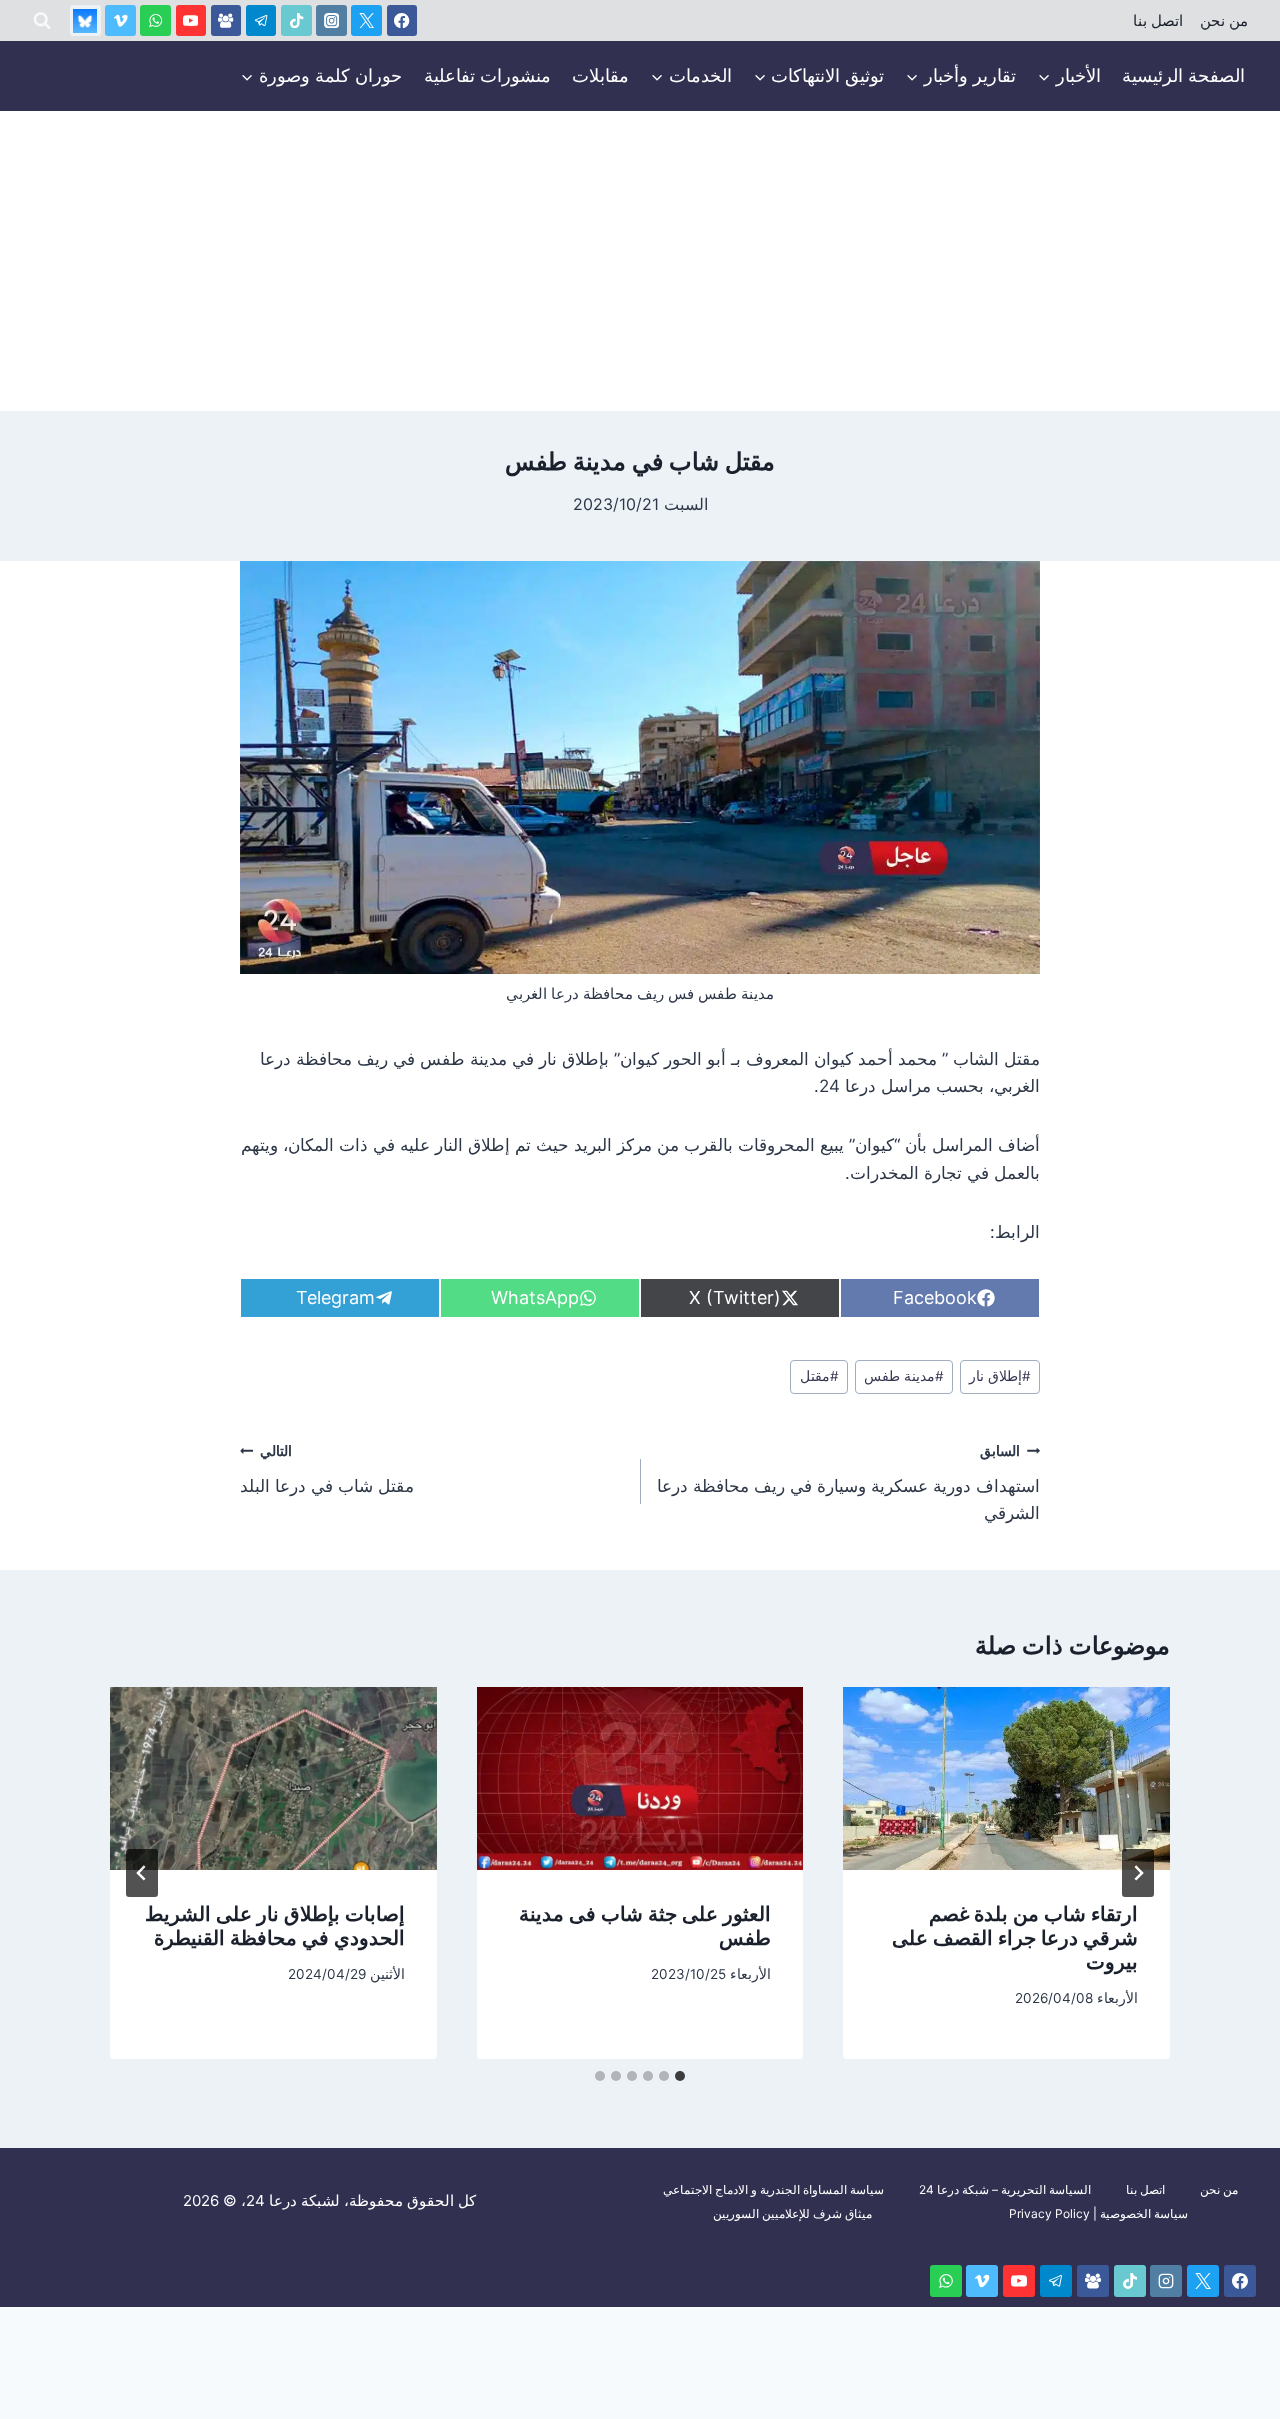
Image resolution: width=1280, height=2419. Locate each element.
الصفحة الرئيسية (1183, 75)
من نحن (1224, 21)
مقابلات (600, 75)
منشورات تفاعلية (487, 75)
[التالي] (142, 1873)
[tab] (680, 2076)
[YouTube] (191, 20)
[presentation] (1006, 1779)
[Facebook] (402, 20)
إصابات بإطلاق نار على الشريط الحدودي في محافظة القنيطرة (275, 1926)
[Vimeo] (120, 20)
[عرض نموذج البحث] (42, 21)
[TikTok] (296, 20)
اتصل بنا (1158, 21)
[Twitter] (366, 20)
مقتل (819, 1376)
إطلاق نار (1000, 1376)
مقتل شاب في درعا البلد (327, 1469)
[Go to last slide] (1138, 1873)
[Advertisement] (640, 261)
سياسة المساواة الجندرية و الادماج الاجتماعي (773, 2189)
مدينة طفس (904, 1376)
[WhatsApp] (155, 20)
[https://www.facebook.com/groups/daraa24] (226, 20)
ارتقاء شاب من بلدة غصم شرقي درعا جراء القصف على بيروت (1015, 1938)
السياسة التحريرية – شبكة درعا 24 (1005, 2189)
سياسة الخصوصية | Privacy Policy (1098, 2213)
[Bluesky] (85, 20)
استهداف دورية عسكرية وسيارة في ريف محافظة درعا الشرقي (848, 1483)
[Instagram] (331, 20)
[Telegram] (261, 20)
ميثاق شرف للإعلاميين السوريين (792, 2213)
